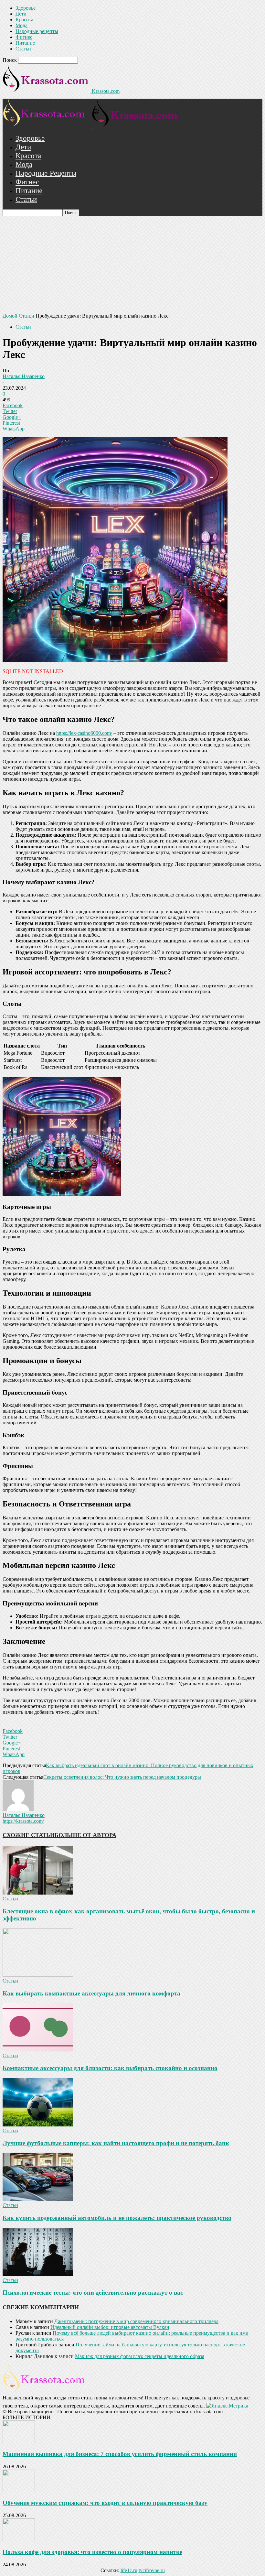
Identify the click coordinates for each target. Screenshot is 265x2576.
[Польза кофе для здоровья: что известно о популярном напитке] (19, 2539)
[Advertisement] (132, 265)
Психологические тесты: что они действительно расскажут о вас (93, 2293)
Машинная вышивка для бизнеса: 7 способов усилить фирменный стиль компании (120, 2454)
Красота (24, 20)
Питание (25, 43)
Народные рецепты (37, 31)
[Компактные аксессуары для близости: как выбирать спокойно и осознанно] (38, 2050)
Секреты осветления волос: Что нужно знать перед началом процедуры (122, 1777)
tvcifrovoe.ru (152, 2570)
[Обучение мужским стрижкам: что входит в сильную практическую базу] (19, 2490)
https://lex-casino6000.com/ (84, 733)
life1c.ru (129, 2570)
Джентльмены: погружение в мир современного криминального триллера (136, 2321)
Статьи (23, 49)
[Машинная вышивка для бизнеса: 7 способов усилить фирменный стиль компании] (19, 2441)
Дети (21, 14)
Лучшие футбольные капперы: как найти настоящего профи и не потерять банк (116, 2143)
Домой (10, 316)
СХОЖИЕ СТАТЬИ (29, 1835)
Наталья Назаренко (24, 376)
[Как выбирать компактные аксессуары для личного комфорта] (38, 1975)
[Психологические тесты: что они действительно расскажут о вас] (38, 2274)
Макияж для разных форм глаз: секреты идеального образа (140, 2356)
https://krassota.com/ (23, 1821)
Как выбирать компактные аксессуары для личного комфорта (91, 1993)
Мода (21, 25)
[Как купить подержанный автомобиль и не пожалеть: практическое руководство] (38, 2199)
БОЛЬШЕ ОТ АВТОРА (85, 1835)
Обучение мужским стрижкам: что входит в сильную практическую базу (105, 2503)
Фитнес (24, 37)
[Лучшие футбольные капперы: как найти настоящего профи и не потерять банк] (38, 2125)
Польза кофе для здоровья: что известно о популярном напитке (92, 2552)
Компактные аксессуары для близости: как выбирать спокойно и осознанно (110, 2068)
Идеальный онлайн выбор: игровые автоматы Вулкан (110, 2327)
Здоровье (26, 8)
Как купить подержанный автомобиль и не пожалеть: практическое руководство (117, 2218)
